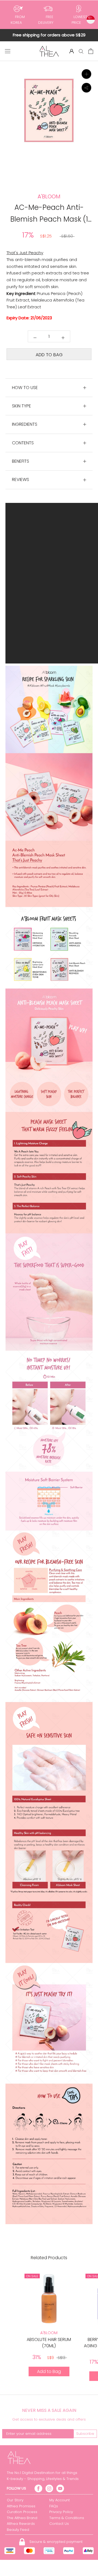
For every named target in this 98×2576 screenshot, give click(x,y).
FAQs (54, 2506)
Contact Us (59, 2524)
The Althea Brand (22, 2518)
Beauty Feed (18, 2530)
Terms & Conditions (67, 2518)
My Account (59, 2500)
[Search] (81, 51)
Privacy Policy (61, 2512)
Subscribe (85, 2434)
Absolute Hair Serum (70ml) (49, 2342)
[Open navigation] (8, 51)
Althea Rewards (21, 2524)
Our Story (15, 2500)
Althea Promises (21, 2506)
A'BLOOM (49, 2333)
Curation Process (22, 2512)
